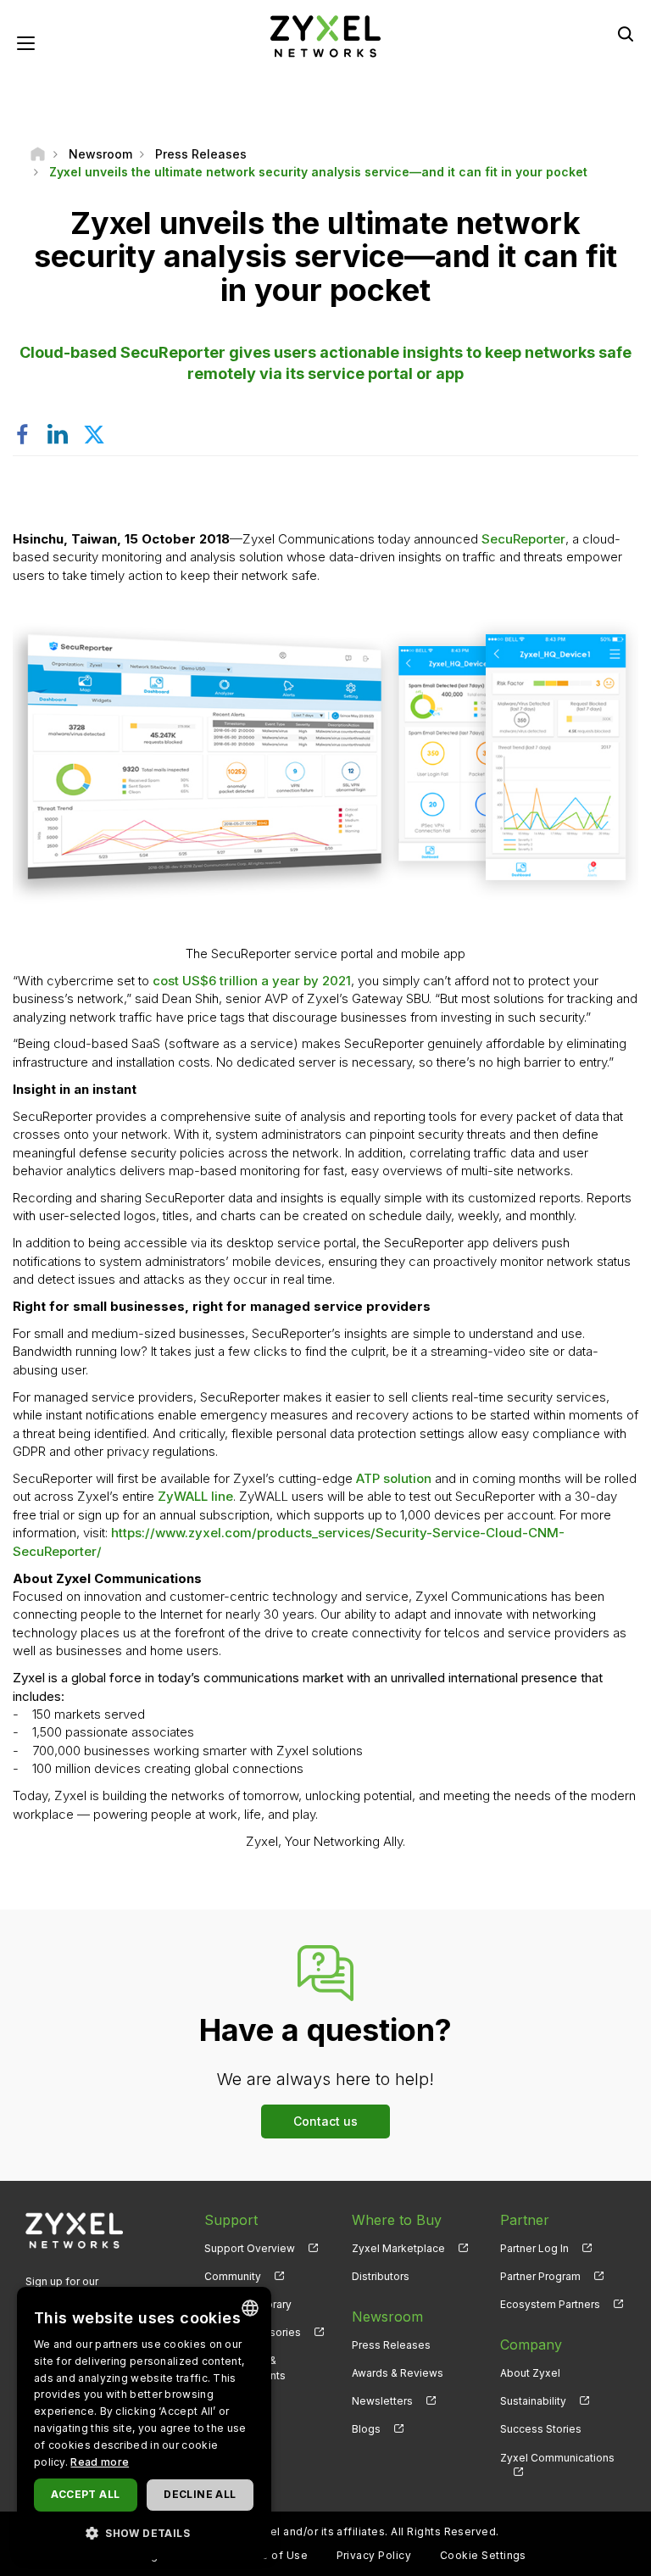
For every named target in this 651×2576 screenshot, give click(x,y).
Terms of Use (271, 2555)
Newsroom (387, 2317)
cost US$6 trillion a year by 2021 (252, 981)
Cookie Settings (483, 2555)
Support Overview (250, 2248)
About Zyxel (530, 2373)
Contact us (325, 2121)
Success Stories (541, 2429)
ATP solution (394, 1478)
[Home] (38, 154)
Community (233, 2276)
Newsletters (382, 2401)
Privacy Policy (374, 2555)
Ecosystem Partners (550, 2304)
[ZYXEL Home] (325, 35)
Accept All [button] (85, 2494)
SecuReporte (521, 539)
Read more (100, 2462)
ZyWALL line (195, 1496)
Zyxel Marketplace (398, 2248)
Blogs (366, 2429)
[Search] (626, 34)
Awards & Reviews (398, 2373)
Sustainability (533, 2401)
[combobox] (250, 2308)
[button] (144, 2532)
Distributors (381, 2276)
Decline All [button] (200, 2494)
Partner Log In (534, 2248)
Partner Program (540, 2276)
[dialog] (144, 2423)
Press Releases (391, 2345)
